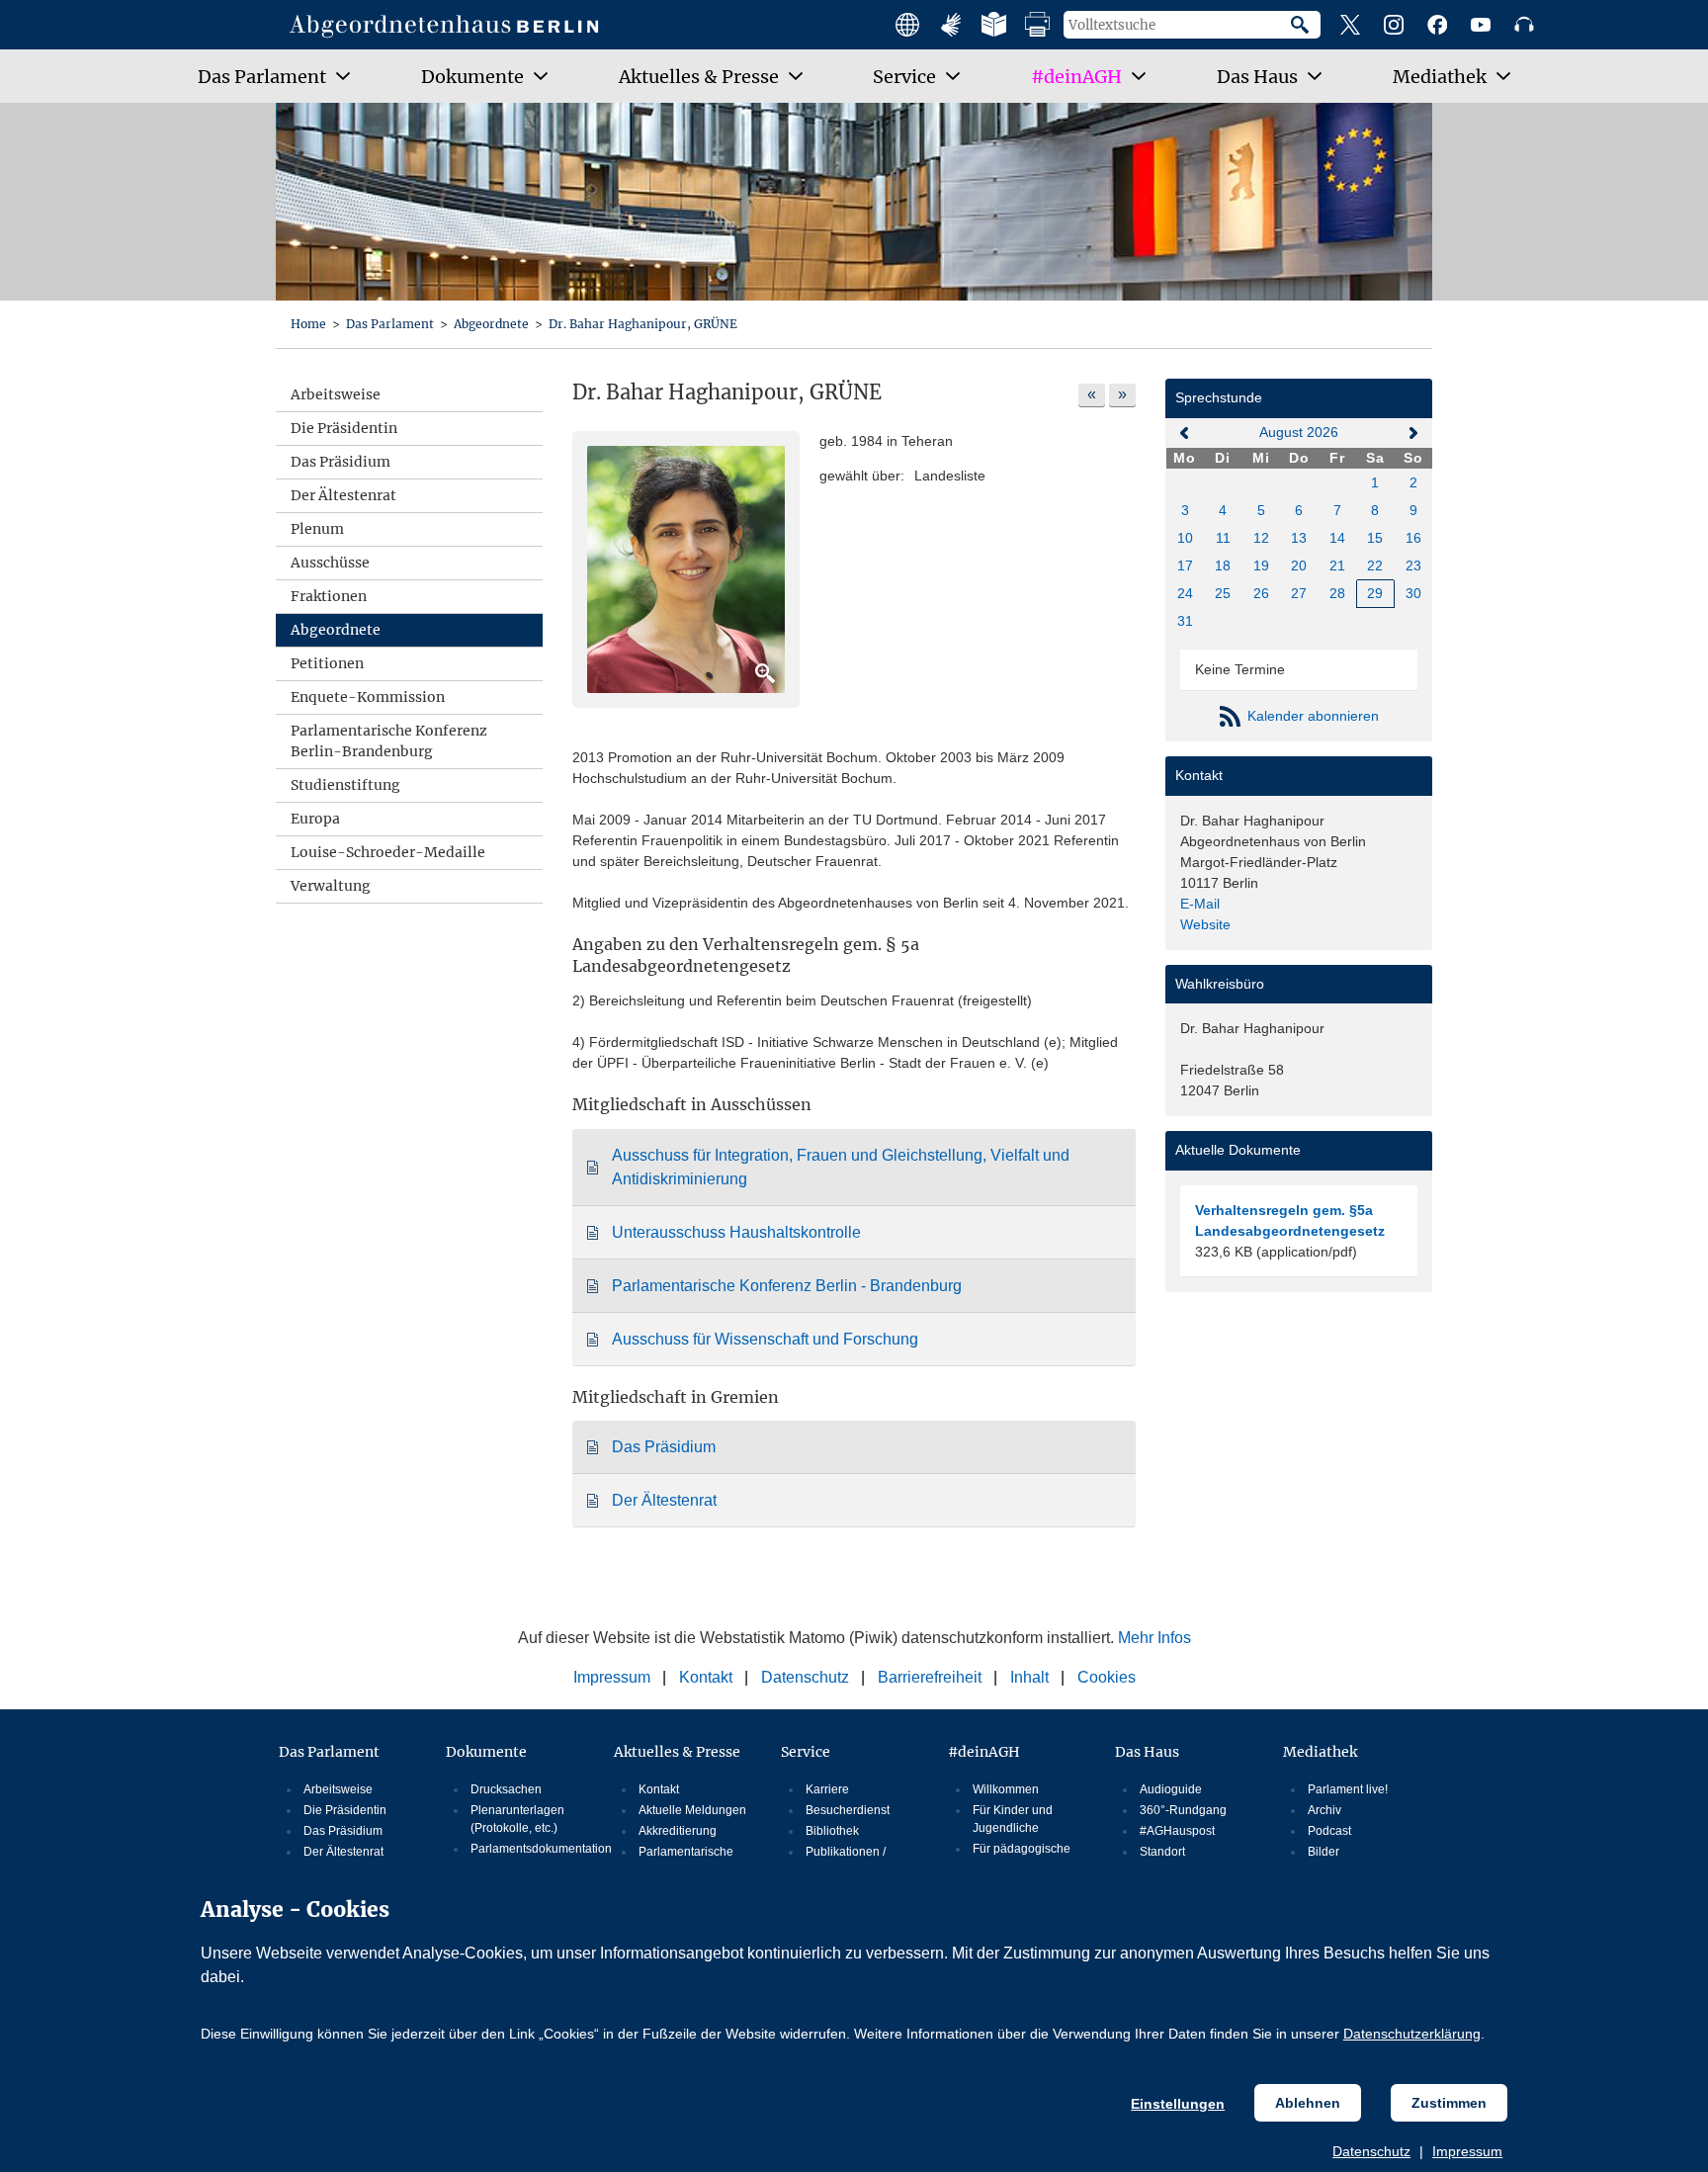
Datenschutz (1371, 2151)
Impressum (1467, 2151)
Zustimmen (1449, 2103)
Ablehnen (1308, 2103)
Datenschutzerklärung (1412, 2034)
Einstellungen (1178, 2104)
